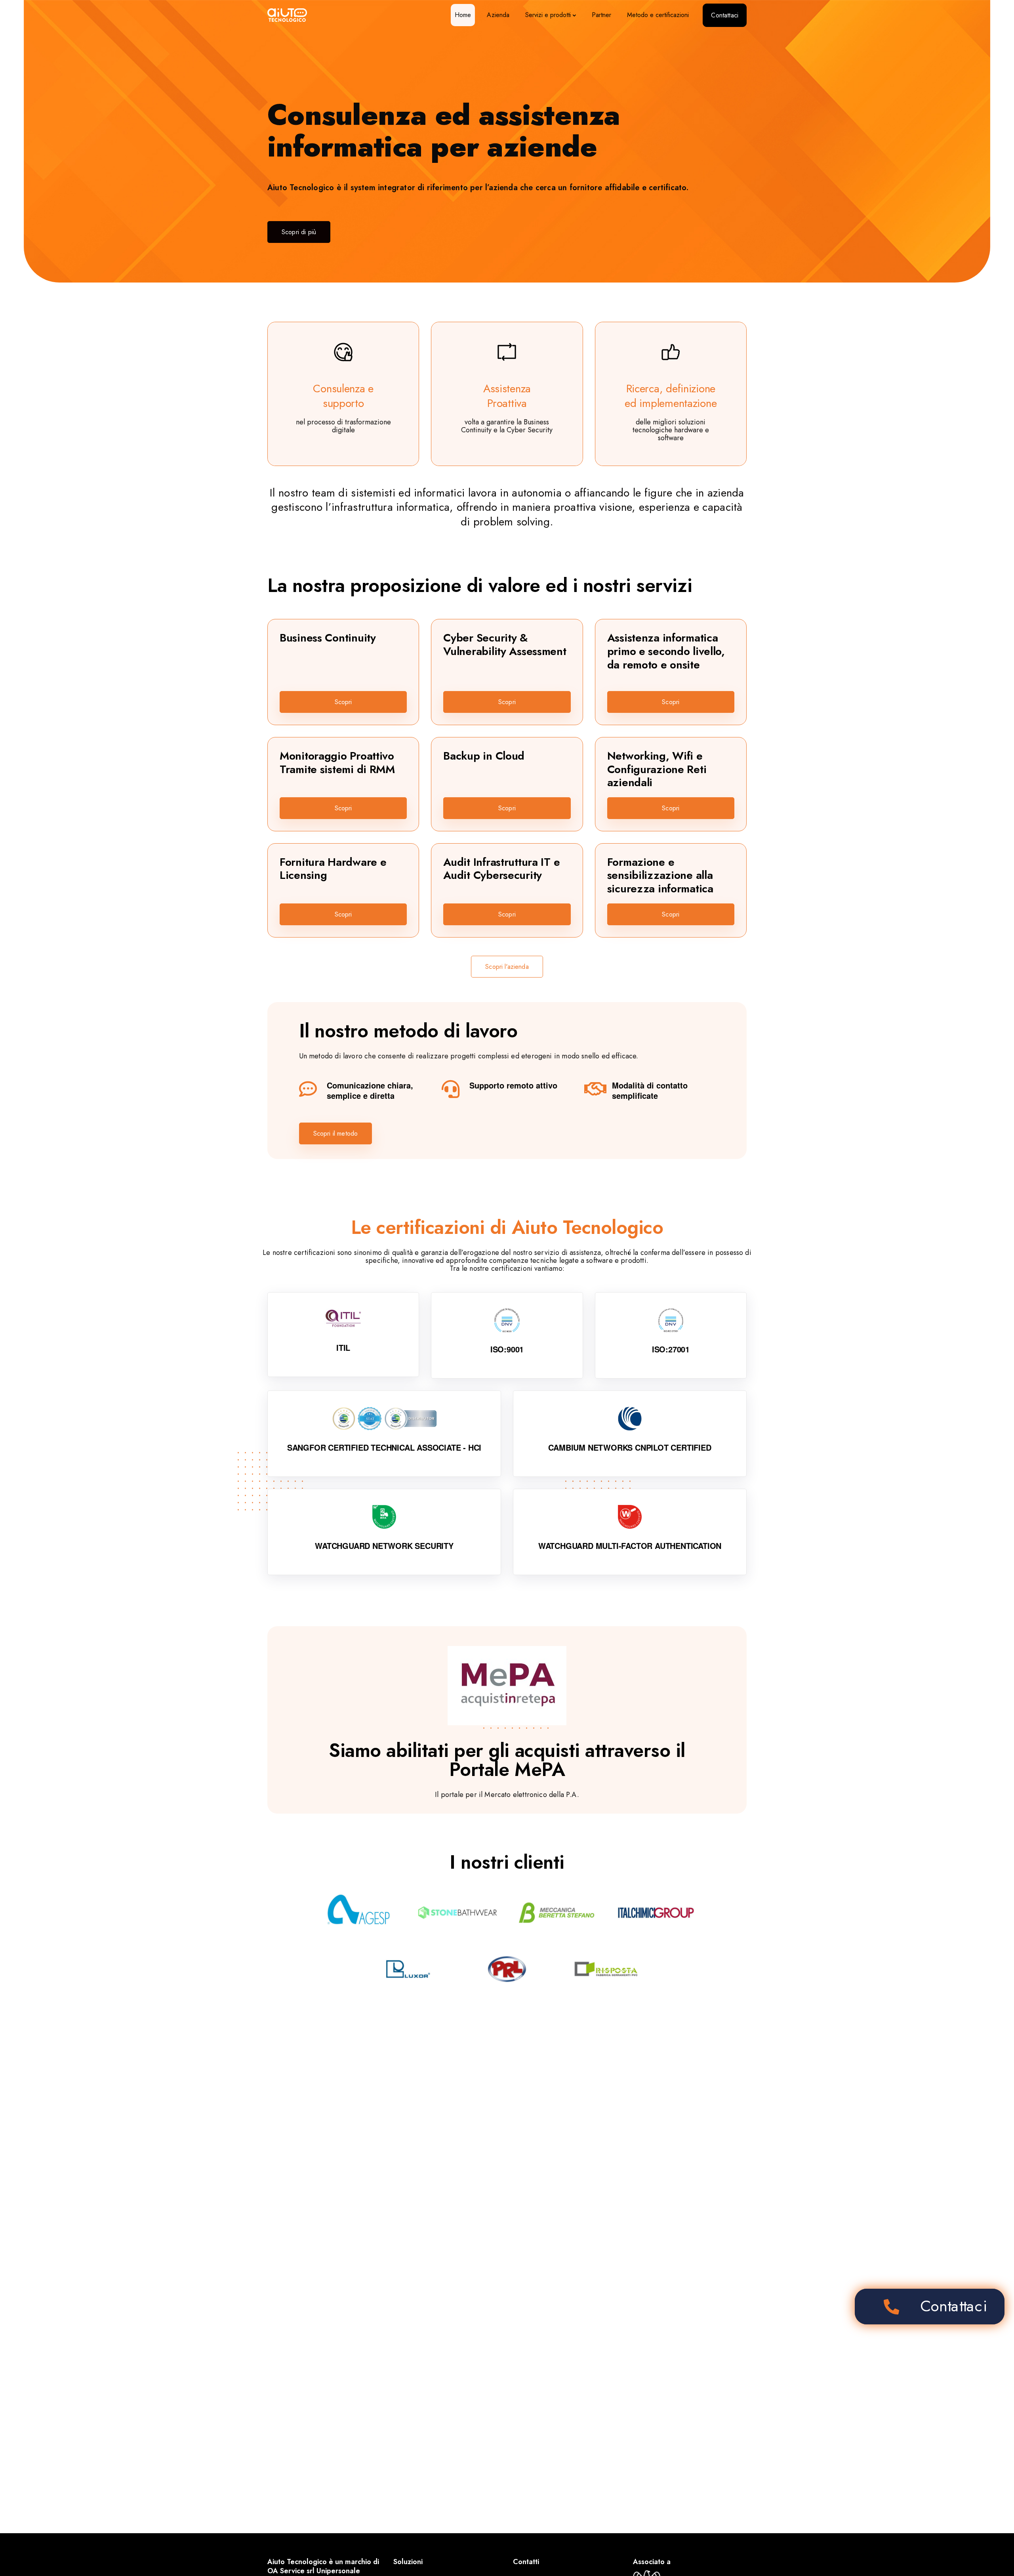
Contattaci (725, 15)
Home (463, 15)
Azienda (498, 15)
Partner (601, 15)
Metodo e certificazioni (658, 15)
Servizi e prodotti (548, 15)
